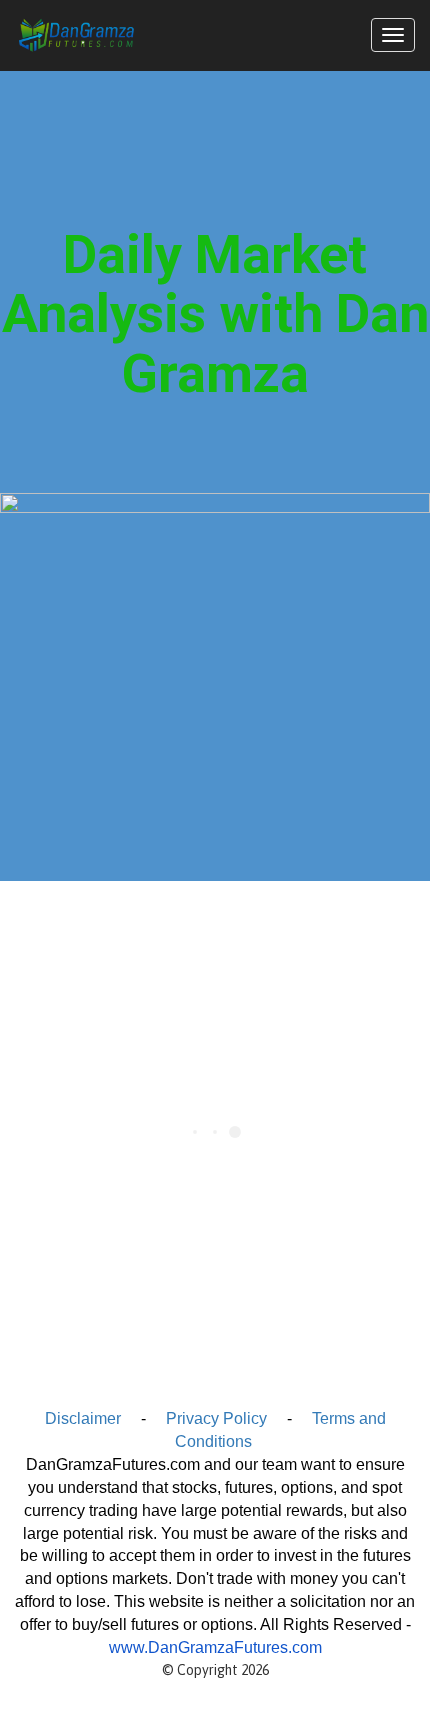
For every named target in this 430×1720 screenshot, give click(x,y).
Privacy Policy (216, 1418)
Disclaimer (83, 1418)
